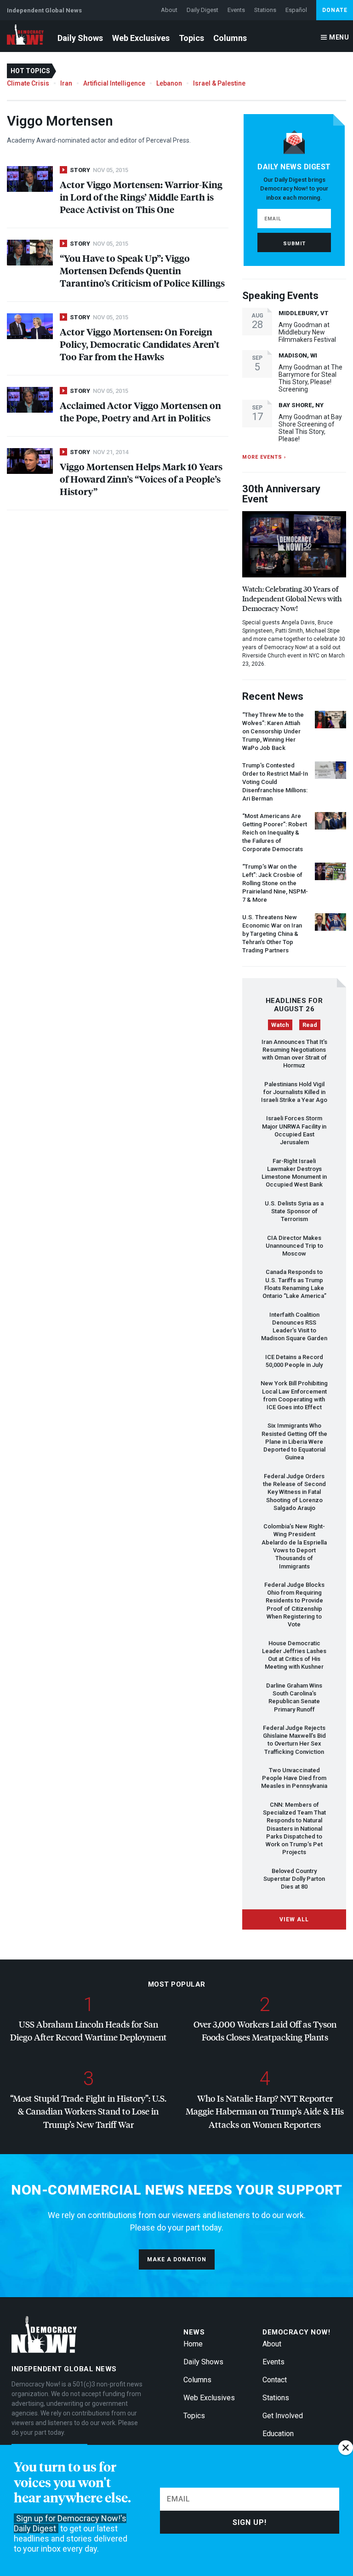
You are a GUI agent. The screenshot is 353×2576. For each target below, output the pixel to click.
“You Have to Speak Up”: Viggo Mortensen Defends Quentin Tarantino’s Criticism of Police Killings (142, 270)
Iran (66, 83)
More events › (264, 457)
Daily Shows (80, 38)
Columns (230, 38)
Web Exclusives (141, 38)
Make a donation (177, 2259)
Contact (275, 2380)
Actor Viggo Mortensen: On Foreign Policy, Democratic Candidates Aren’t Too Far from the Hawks (140, 344)
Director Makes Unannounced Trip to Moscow (294, 1246)
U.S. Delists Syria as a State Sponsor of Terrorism (294, 1211)
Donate (335, 10)
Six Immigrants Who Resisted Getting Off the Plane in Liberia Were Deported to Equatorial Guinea (294, 1441)
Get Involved (283, 2416)
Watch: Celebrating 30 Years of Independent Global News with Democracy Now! (292, 598)
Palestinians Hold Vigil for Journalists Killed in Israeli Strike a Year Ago (294, 1092)
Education (278, 2434)
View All (294, 1919)
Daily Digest (202, 10)
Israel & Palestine (219, 83)
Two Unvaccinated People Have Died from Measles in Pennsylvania (294, 1778)
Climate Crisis (28, 83)
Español (296, 10)
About (169, 10)
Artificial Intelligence (114, 83)
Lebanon (169, 83)
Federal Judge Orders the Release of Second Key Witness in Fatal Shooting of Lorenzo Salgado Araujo (294, 1492)
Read (310, 1025)
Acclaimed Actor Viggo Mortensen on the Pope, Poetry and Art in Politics (140, 411)
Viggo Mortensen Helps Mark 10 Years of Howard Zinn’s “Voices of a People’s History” (141, 479)
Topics (191, 38)
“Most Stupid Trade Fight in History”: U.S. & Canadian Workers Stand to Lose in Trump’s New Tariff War (88, 2111)
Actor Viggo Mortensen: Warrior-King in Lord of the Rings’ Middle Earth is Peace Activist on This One (141, 197)
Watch (280, 1025)
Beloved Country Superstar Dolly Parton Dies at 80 (294, 1879)
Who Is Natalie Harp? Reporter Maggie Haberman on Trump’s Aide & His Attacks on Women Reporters (265, 2111)
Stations (265, 10)
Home (193, 2344)
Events (236, 10)
